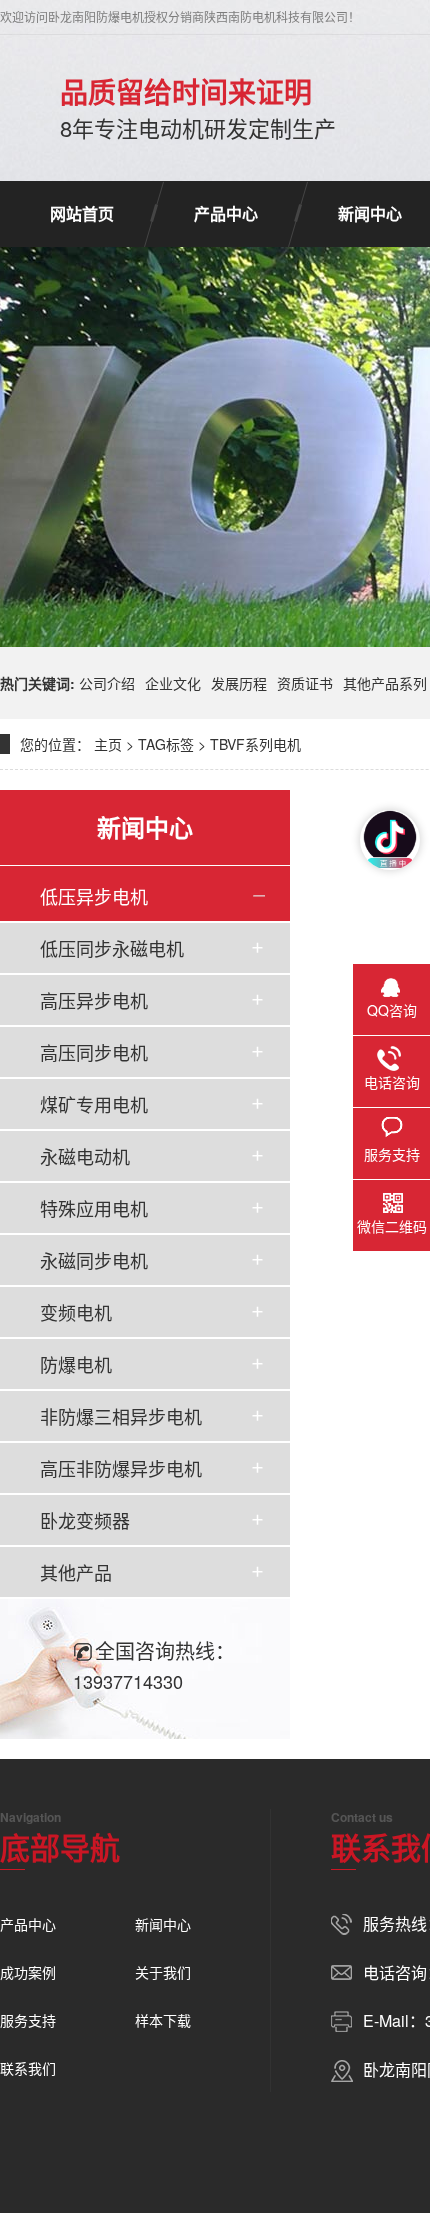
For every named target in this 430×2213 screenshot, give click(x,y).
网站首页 (82, 213)
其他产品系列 (385, 683)
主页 (108, 744)
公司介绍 (107, 683)
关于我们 (163, 1972)
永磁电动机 (85, 1156)
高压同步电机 (94, 1052)
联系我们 (28, 2068)
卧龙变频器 (85, 1520)
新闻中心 (163, 1924)
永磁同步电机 (94, 1260)
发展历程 (239, 683)
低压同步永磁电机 (112, 948)
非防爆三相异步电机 (121, 1416)
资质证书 (305, 683)
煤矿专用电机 (94, 1104)
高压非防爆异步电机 (121, 1468)
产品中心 (226, 213)
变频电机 (76, 1312)
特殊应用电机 (94, 1208)
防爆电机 (76, 1364)
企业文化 (173, 683)
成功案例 (28, 1972)
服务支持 (28, 2020)
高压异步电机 (94, 1000)
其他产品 (76, 1572)
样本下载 (163, 2020)
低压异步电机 (94, 896)
